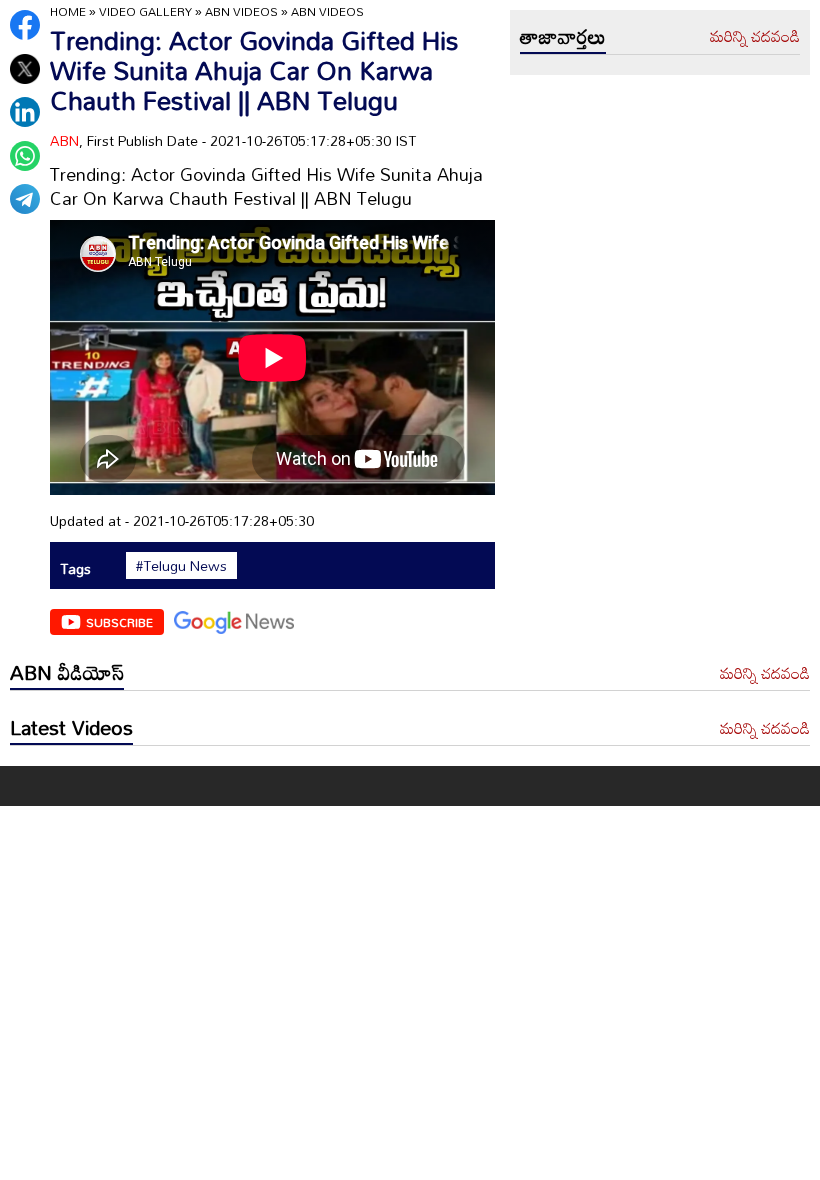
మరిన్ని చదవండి (755, 37)
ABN (64, 140)
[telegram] (25, 199)
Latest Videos (71, 727)
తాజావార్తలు (563, 36)
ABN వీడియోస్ (67, 672)
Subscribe (119, 622)
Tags (75, 568)
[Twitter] (25, 69)
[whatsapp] (25, 156)
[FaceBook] (25, 25)
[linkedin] (25, 112)
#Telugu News (181, 566)
